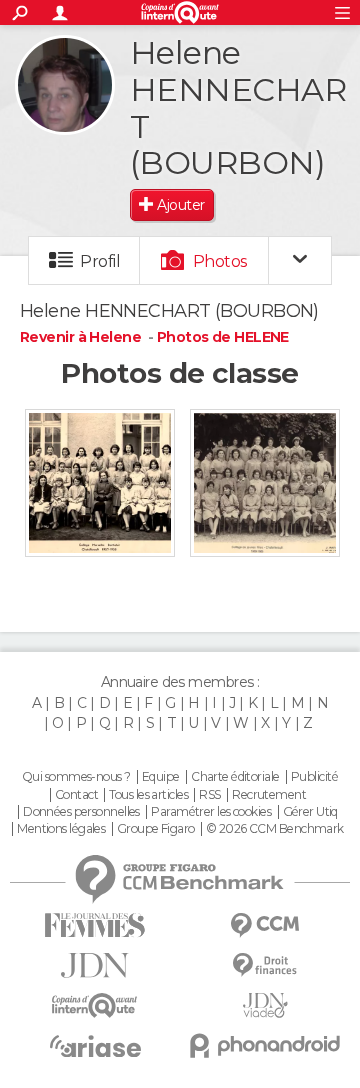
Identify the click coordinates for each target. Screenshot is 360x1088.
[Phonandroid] (265, 1045)
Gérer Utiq (310, 812)
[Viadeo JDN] (265, 1005)
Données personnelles (81, 812)
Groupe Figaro (156, 829)
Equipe (161, 777)
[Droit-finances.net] (265, 965)
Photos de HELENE (223, 337)
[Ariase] (95, 1046)
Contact (76, 795)
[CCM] (265, 925)
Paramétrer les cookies (211, 812)
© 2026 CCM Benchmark (275, 829)
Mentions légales (61, 829)
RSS (209, 795)
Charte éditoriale (235, 777)
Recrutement (269, 795)
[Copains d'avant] (95, 1005)
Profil (100, 261)
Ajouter (180, 205)
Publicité (314, 777)
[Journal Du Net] (95, 965)
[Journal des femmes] (95, 925)
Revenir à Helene (82, 337)
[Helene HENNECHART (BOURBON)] (65, 85)
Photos (220, 261)
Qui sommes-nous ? (76, 777)
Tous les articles (148, 795)
